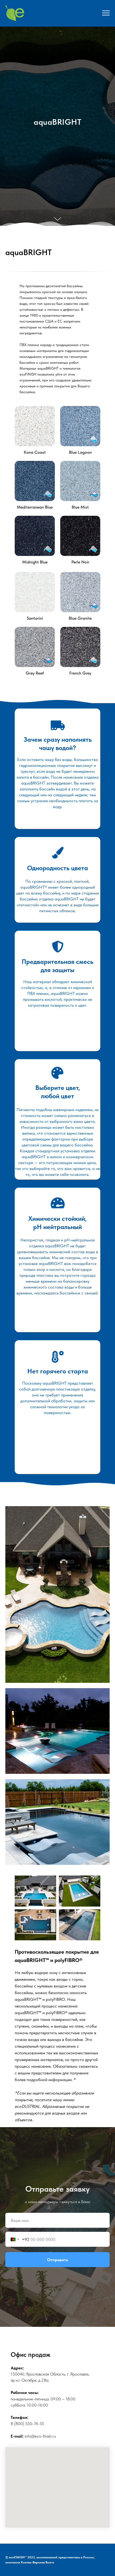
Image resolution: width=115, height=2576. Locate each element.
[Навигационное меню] (106, 13)
